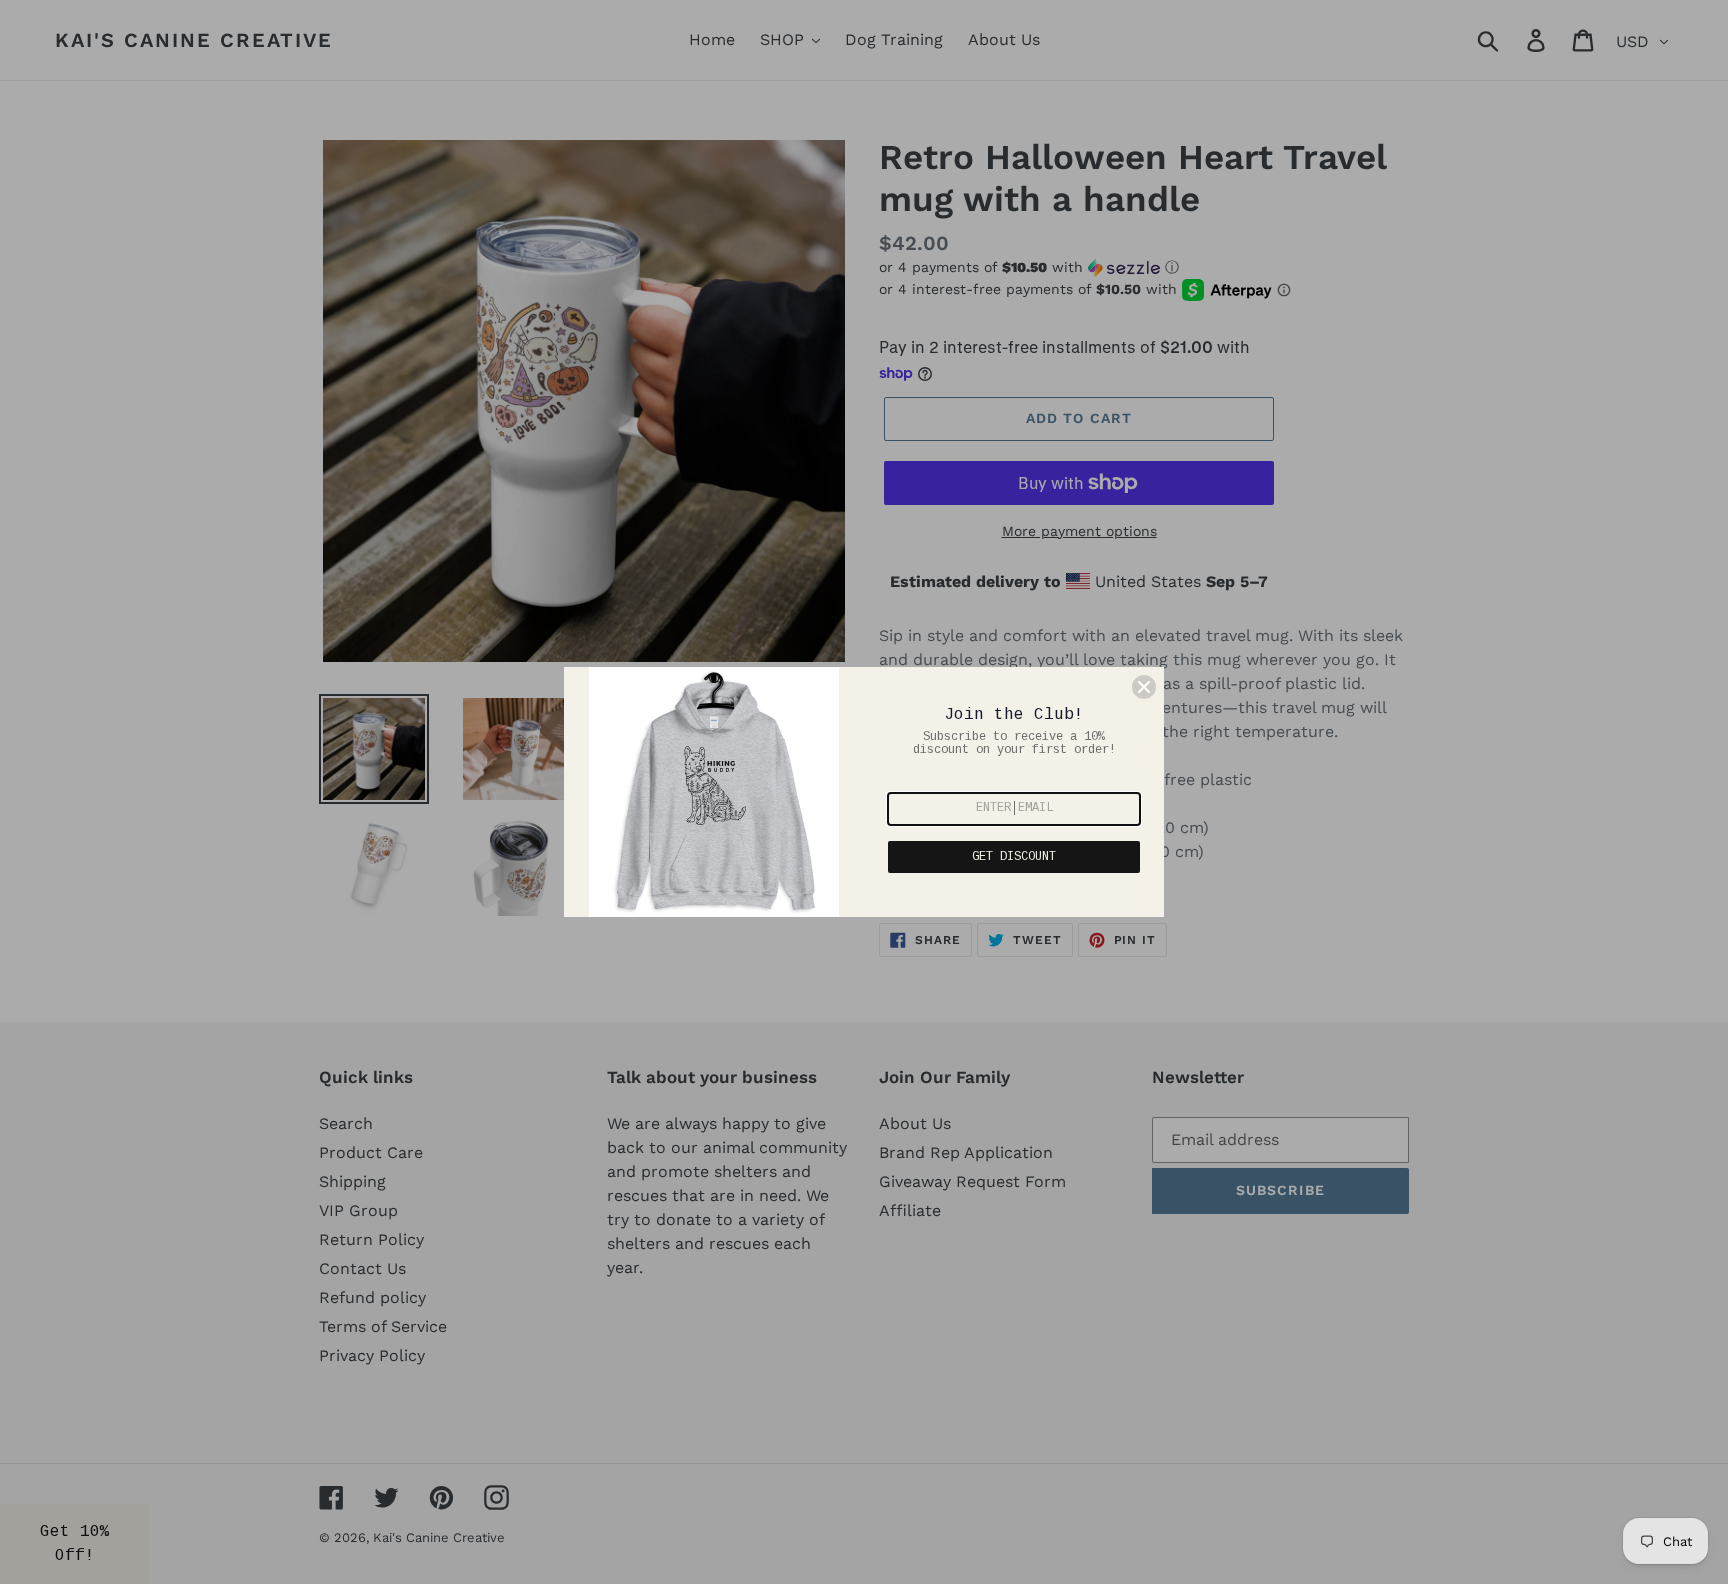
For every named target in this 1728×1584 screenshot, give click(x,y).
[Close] (1144, 687)
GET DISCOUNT (1014, 857)
